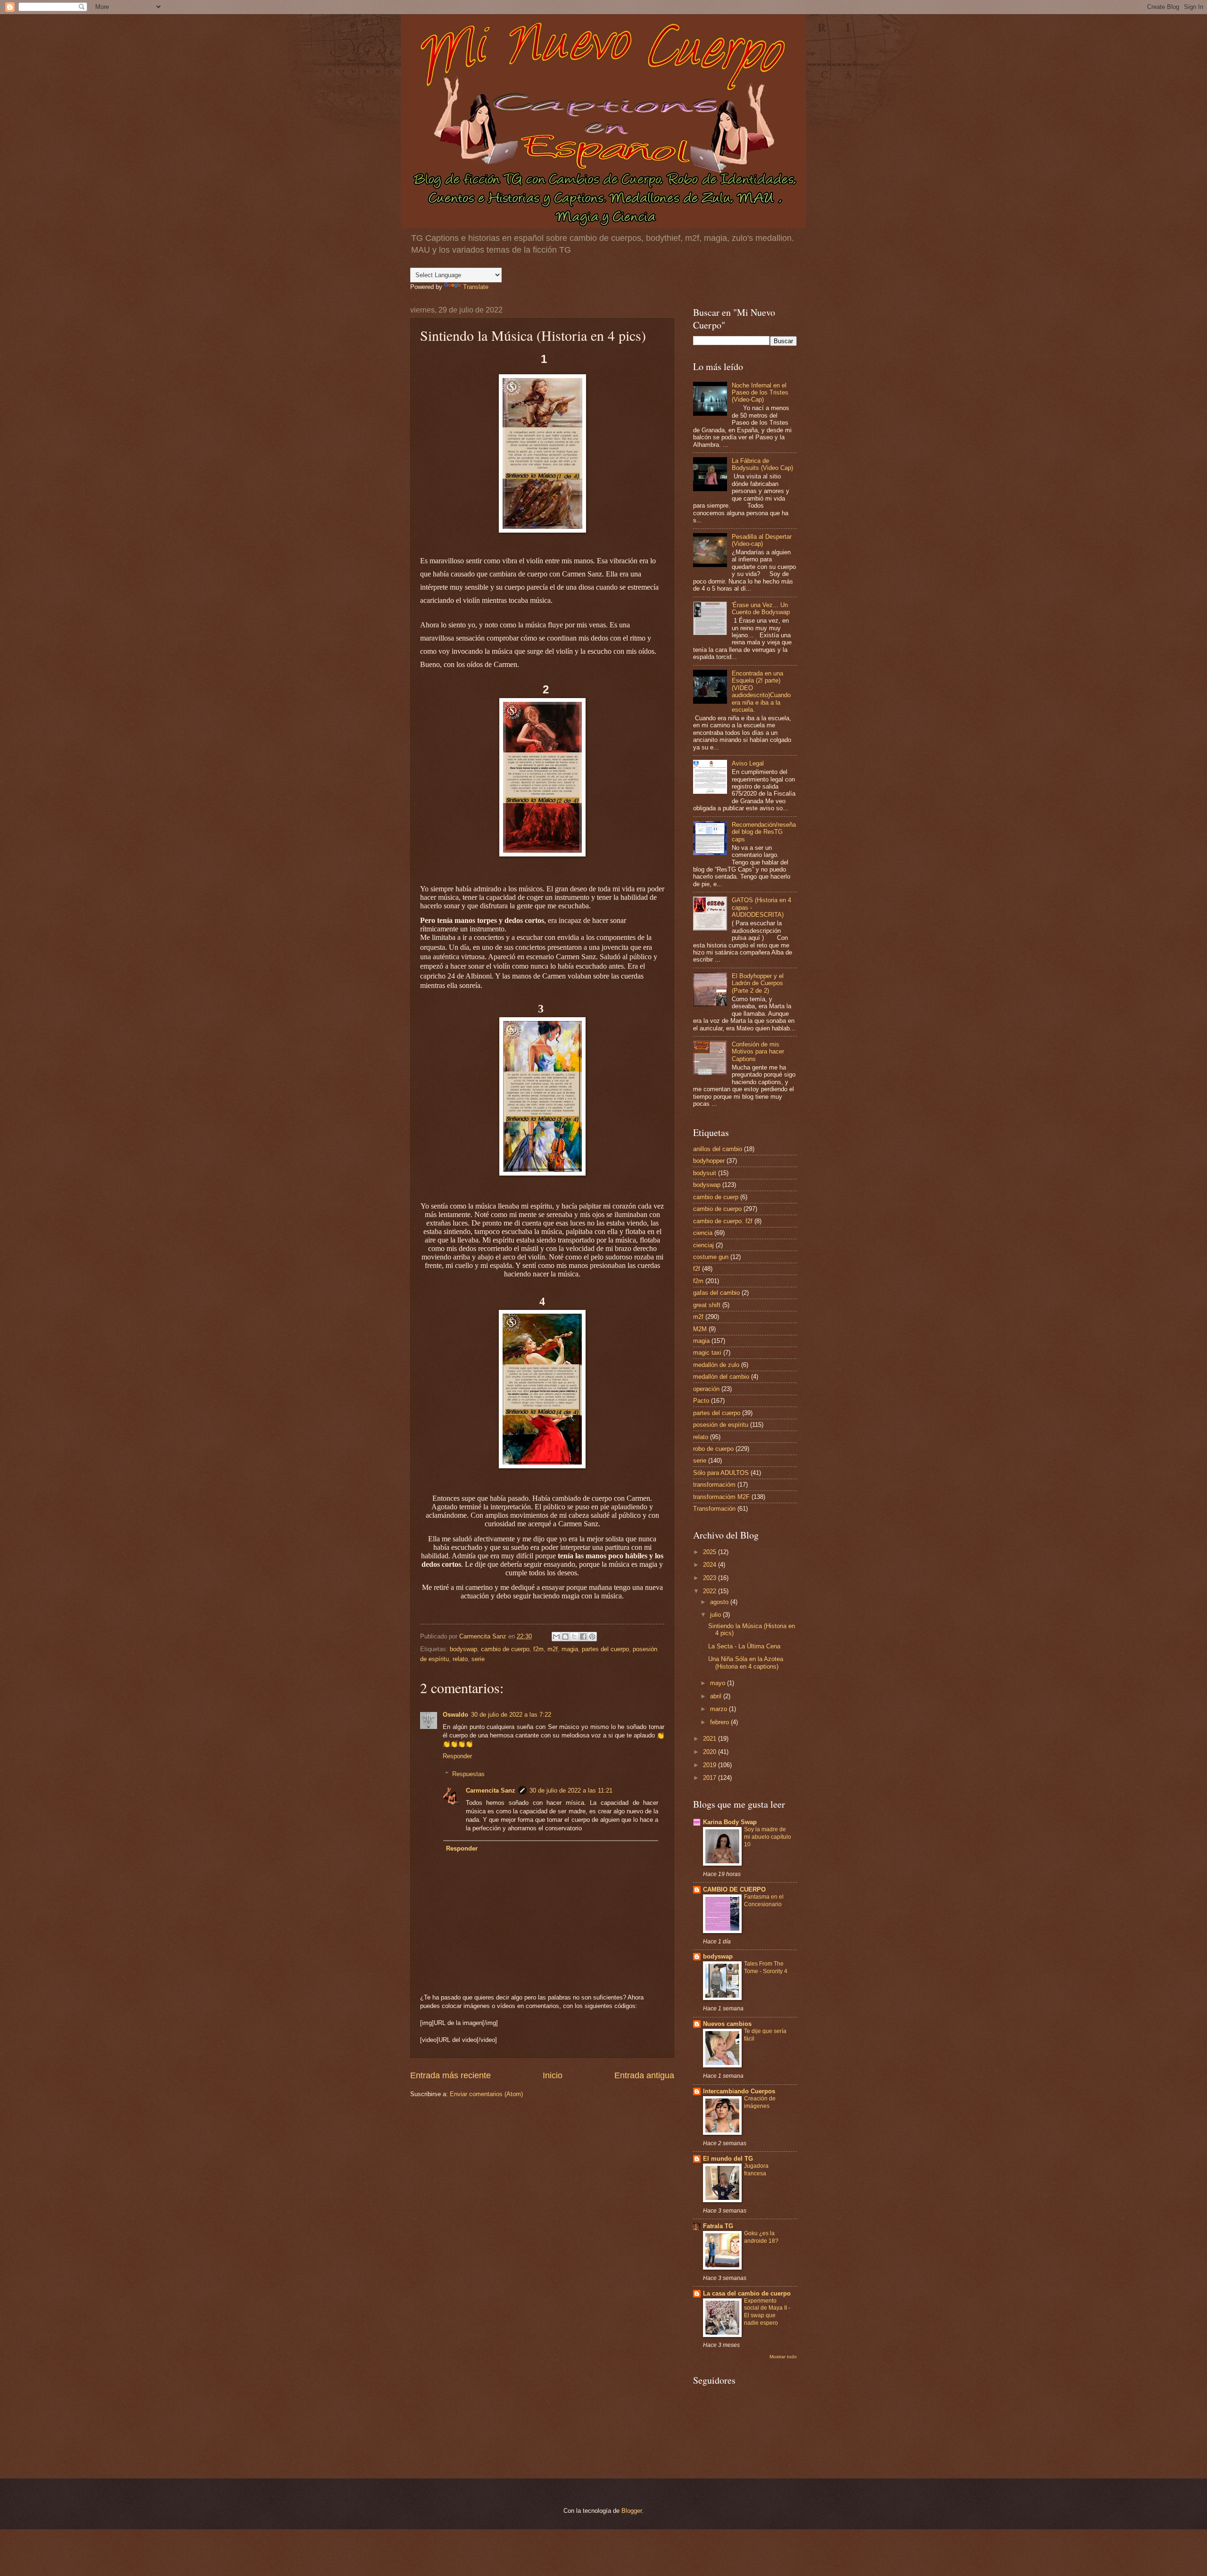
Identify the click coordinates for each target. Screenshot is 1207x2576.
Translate (476, 287)
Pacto (701, 1401)
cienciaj (703, 1245)
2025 (711, 1552)
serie (478, 1659)
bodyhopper (709, 1161)
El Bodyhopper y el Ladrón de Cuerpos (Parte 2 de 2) (758, 983)
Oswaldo (455, 1715)
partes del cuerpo (605, 1649)
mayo (719, 1683)
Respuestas (468, 1774)
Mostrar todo (783, 2357)
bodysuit (705, 1173)
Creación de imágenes (760, 2102)
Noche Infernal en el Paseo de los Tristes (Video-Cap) (760, 393)
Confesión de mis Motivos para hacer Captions (758, 1052)
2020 (711, 1752)
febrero (720, 1722)
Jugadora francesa (756, 2170)
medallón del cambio (721, 1377)
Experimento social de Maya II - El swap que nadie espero (767, 2312)
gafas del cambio (716, 1293)
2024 (711, 1565)
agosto (720, 1602)
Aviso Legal (748, 763)
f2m (538, 1649)
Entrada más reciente (451, 2075)
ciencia (703, 1233)
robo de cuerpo (713, 1449)
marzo (719, 1709)
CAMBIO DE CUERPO (734, 1889)
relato (460, 1659)
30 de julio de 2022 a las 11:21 (571, 1790)
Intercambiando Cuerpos (739, 2091)
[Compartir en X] (574, 1637)
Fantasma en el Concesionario (764, 1901)
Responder (457, 1756)
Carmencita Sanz (491, 1790)
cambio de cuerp (716, 1197)
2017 (711, 1778)
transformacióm (714, 1485)
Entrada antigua (644, 2075)
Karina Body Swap (730, 1822)
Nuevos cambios (727, 2024)
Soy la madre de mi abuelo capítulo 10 (768, 1837)
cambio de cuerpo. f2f (723, 1221)
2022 (711, 1591)
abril (717, 1696)
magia (570, 1649)
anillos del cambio (718, 1149)
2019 (711, 1765)
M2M (700, 1329)
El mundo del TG (728, 2159)
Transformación (714, 1509)
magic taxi (707, 1353)
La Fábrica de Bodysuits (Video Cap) (762, 464)
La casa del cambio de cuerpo (747, 2293)
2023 (711, 1578)
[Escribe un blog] (565, 1637)
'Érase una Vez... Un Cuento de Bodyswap (761, 609)
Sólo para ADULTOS (721, 1473)
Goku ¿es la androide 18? (761, 2237)
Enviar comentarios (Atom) (486, 2094)
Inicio (553, 2075)
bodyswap (463, 1649)
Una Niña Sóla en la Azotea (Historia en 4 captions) (746, 1662)
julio (716, 1615)
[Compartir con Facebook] (583, 1637)
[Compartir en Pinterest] (592, 1637)
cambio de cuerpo (505, 1649)
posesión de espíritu (721, 1425)
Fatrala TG (718, 2226)
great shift (707, 1305)
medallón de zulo (716, 1365)
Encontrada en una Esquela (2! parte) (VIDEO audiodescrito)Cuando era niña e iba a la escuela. (761, 691)
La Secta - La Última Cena (744, 1646)
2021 (711, 1739)
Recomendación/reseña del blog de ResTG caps (764, 832)
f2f (697, 1269)
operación (706, 1389)
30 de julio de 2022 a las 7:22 (511, 1715)
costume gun (711, 1257)
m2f (553, 1649)
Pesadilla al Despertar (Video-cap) (762, 540)
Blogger (632, 2511)
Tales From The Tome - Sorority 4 (766, 1967)
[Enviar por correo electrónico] (556, 1637)
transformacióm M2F (721, 1497)
